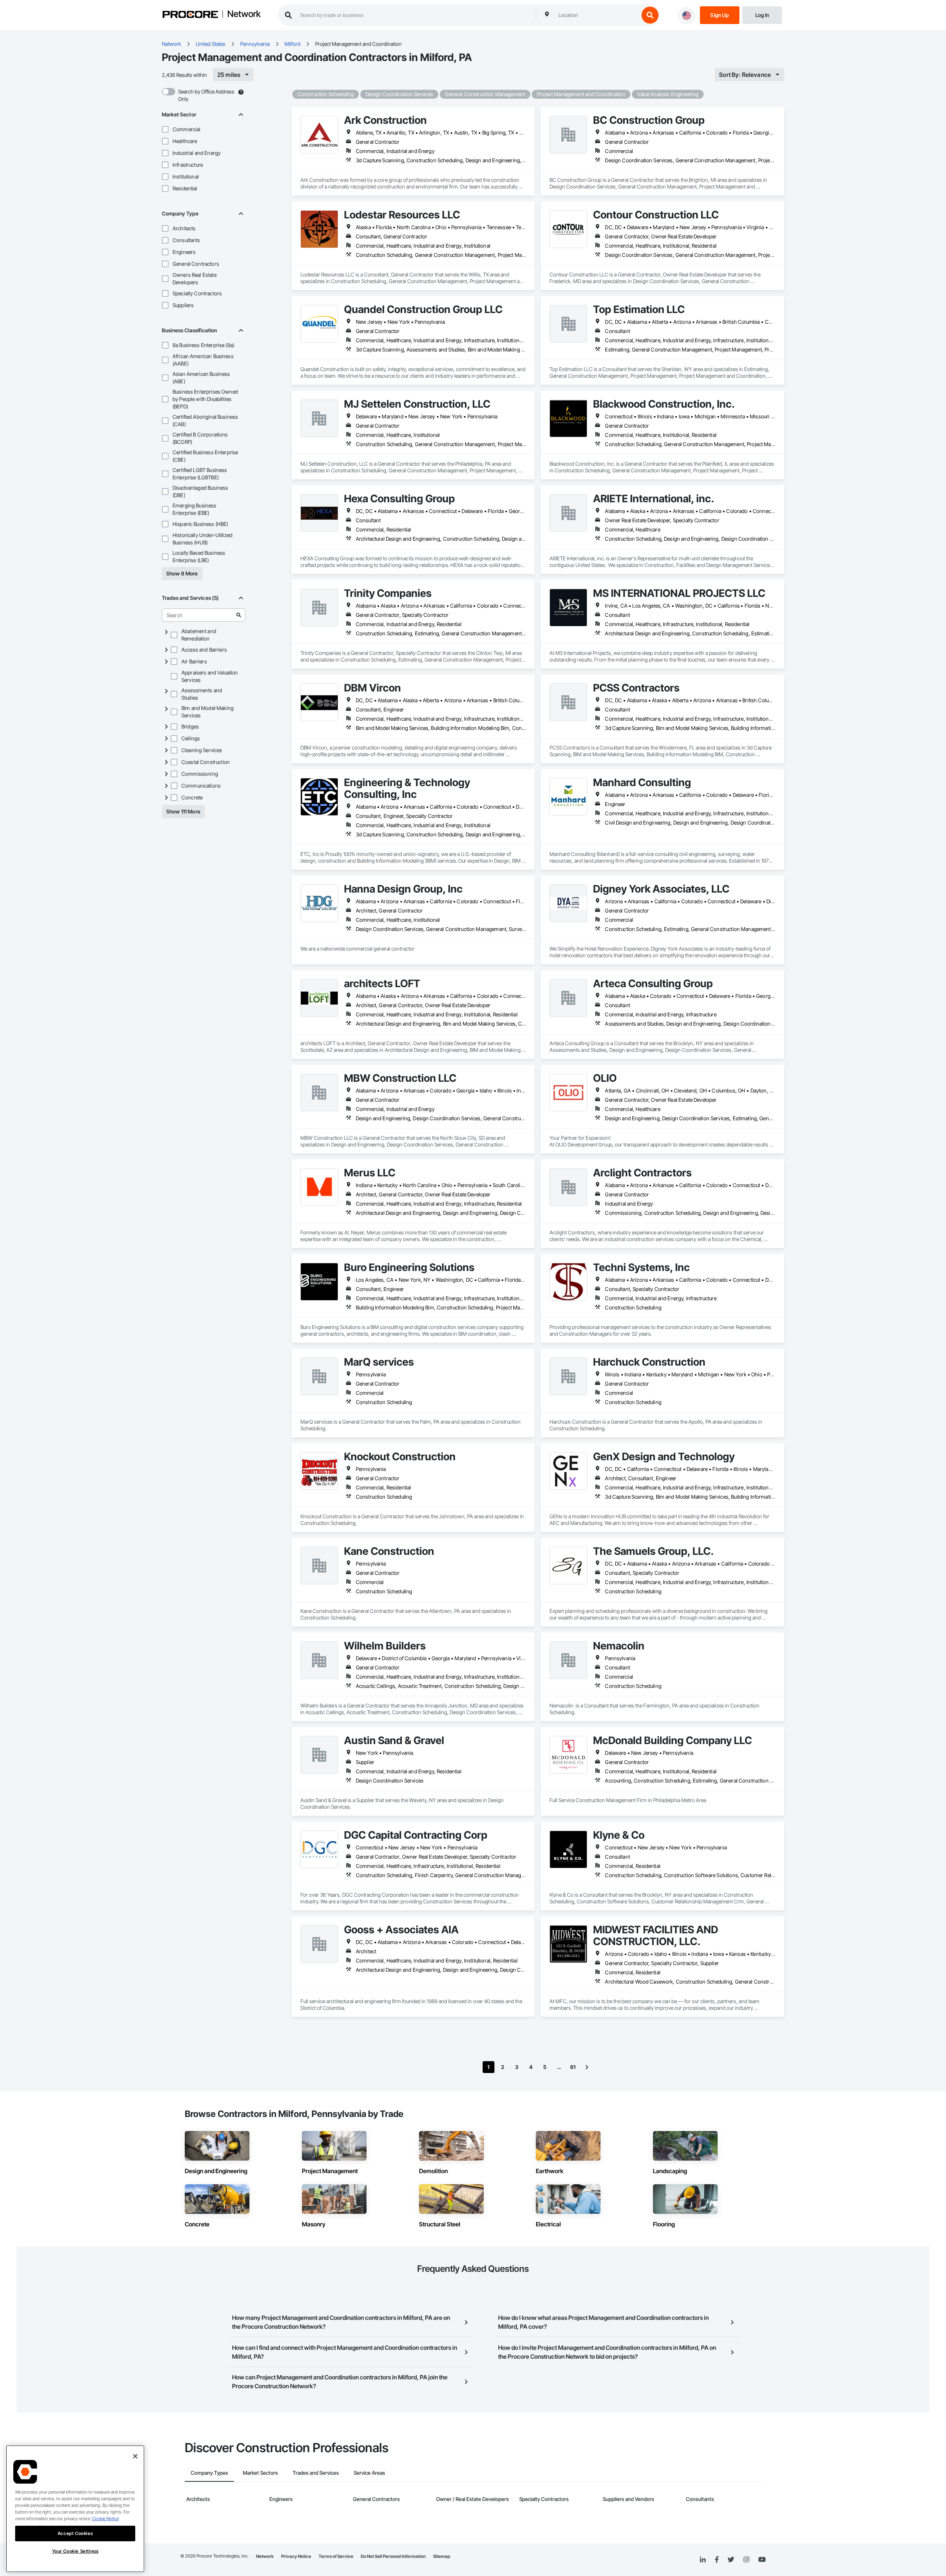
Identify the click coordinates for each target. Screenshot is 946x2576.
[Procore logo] (190, 15)
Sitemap (442, 2556)
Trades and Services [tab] (316, 2473)
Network (244, 14)
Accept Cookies (75, 2533)
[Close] (135, 2456)
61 (573, 2067)
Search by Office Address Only (206, 95)
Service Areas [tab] (369, 2473)
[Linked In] (703, 2560)
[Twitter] (731, 2560)
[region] (75, 2509)
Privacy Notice (296, 2556)
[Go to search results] (239, 615)
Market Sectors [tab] (260, 2473)
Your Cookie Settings (75, 2551)
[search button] (650, 15)
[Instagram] (746, 2560)
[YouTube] (762, 2560)
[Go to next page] (587, 2067)
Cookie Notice (105, 2519)
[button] (165, 129)
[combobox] (597, 15)
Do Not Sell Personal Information (393, 2556)
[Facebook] (717, 2560)
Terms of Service (336, 2556)
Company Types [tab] (209, 2473)
